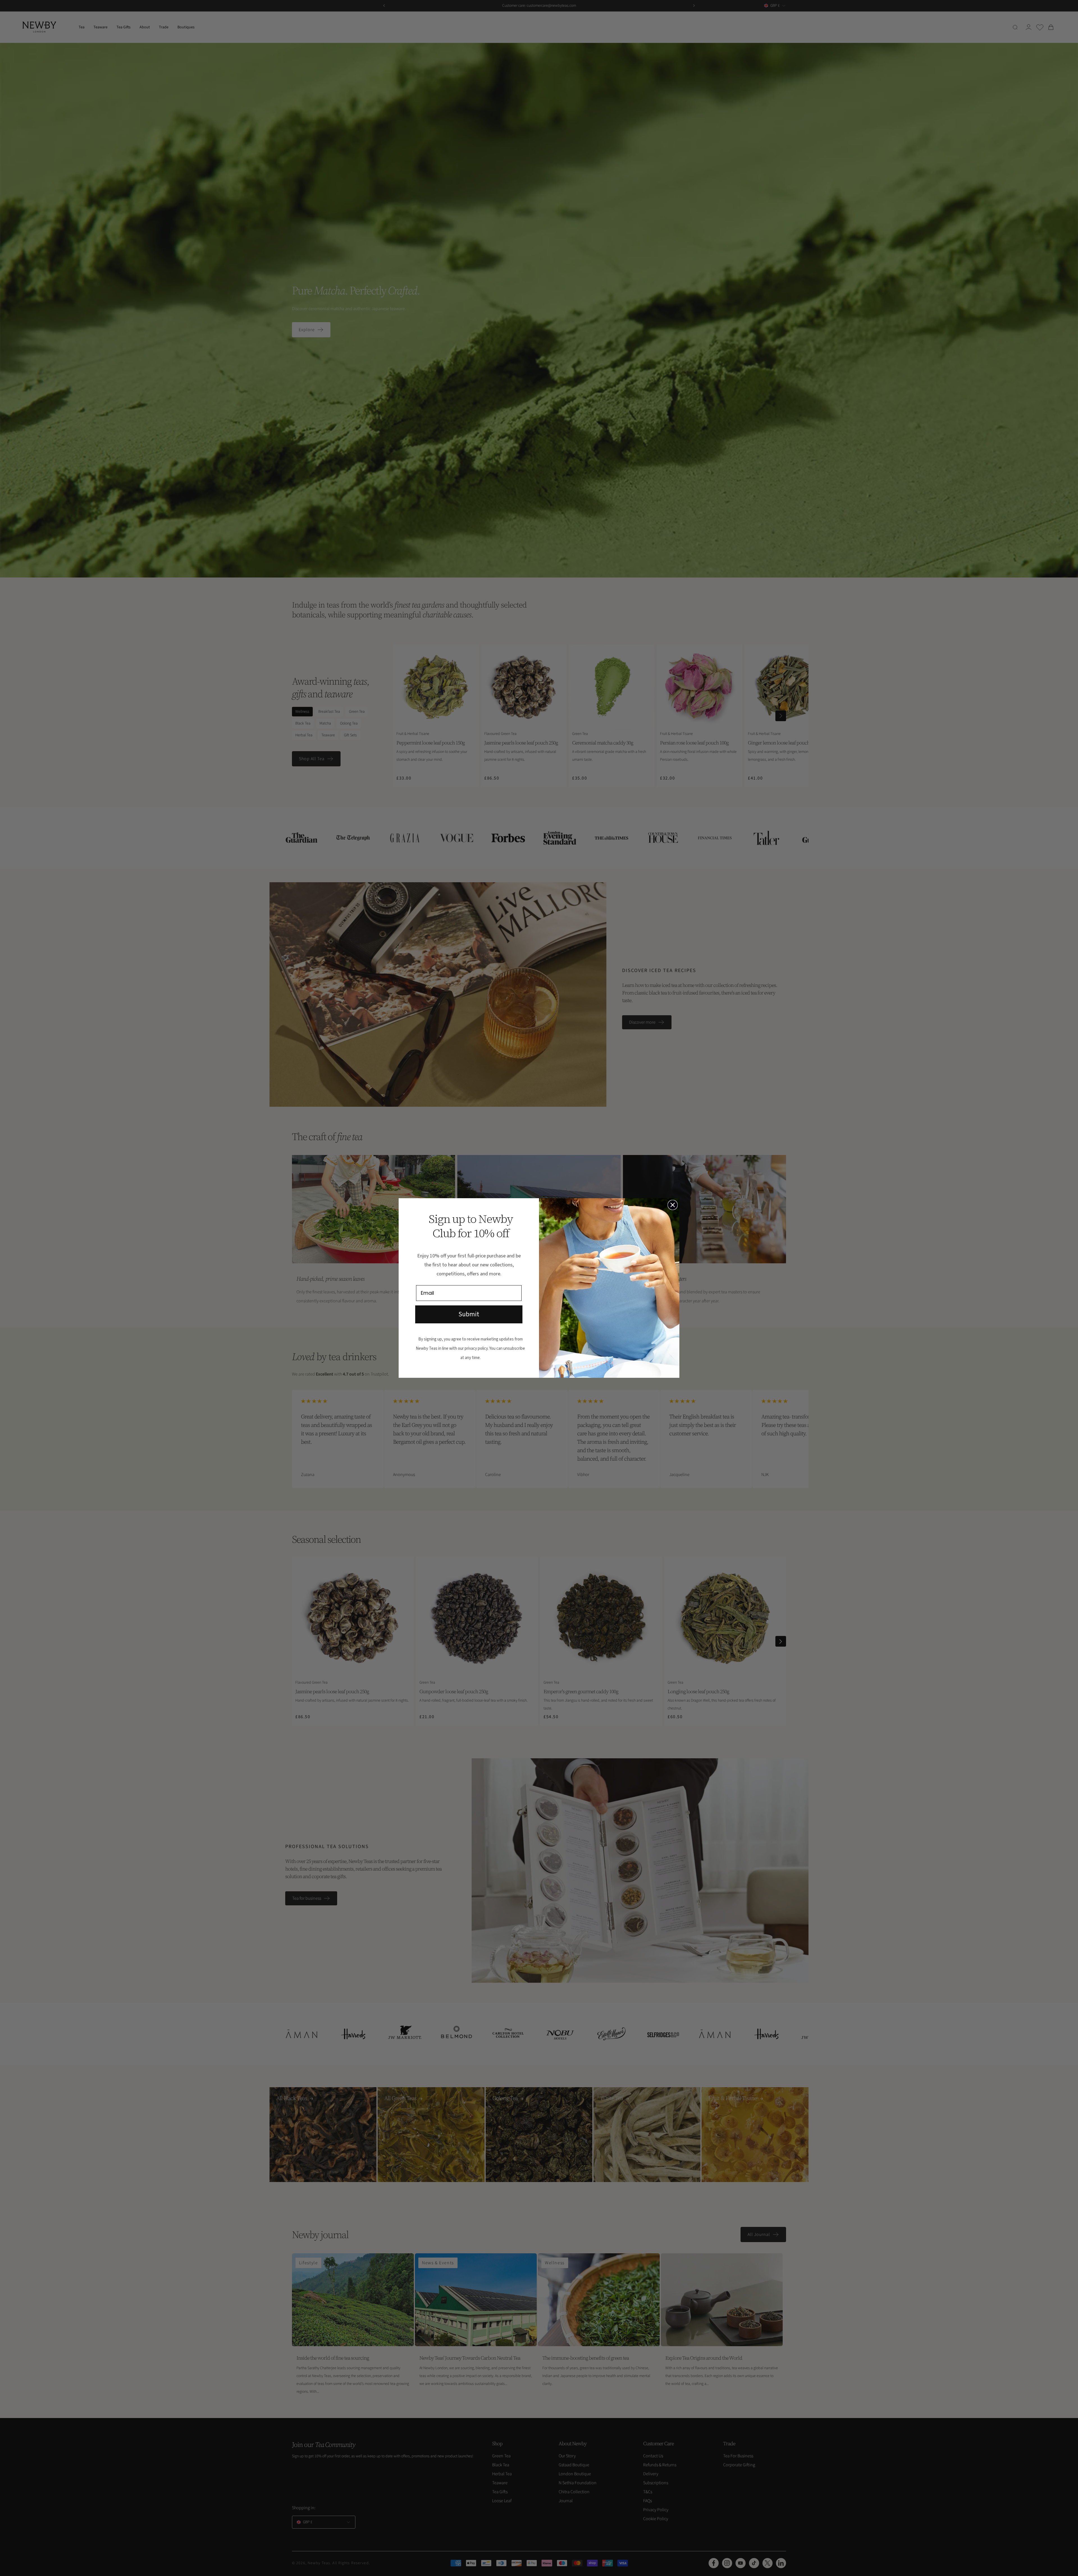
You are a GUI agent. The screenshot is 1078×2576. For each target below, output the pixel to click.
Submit (469, 1314)
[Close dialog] (673, 1205)
